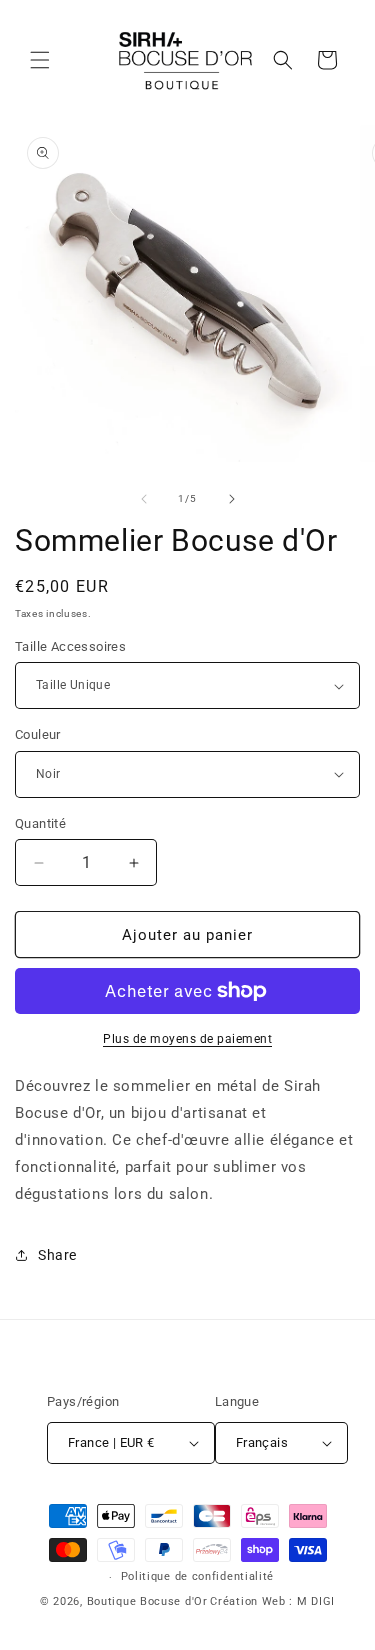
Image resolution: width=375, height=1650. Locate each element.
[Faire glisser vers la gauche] (144, 499)
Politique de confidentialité (198, 1576)
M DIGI (316, 1601)
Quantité (40, 823)
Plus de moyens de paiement (187, 1039)
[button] (40, 60)
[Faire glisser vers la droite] (232, 499)
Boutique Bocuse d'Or (147, 1601)
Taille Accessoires (70, 646)
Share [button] (57, 1255)
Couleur (38, 734)
